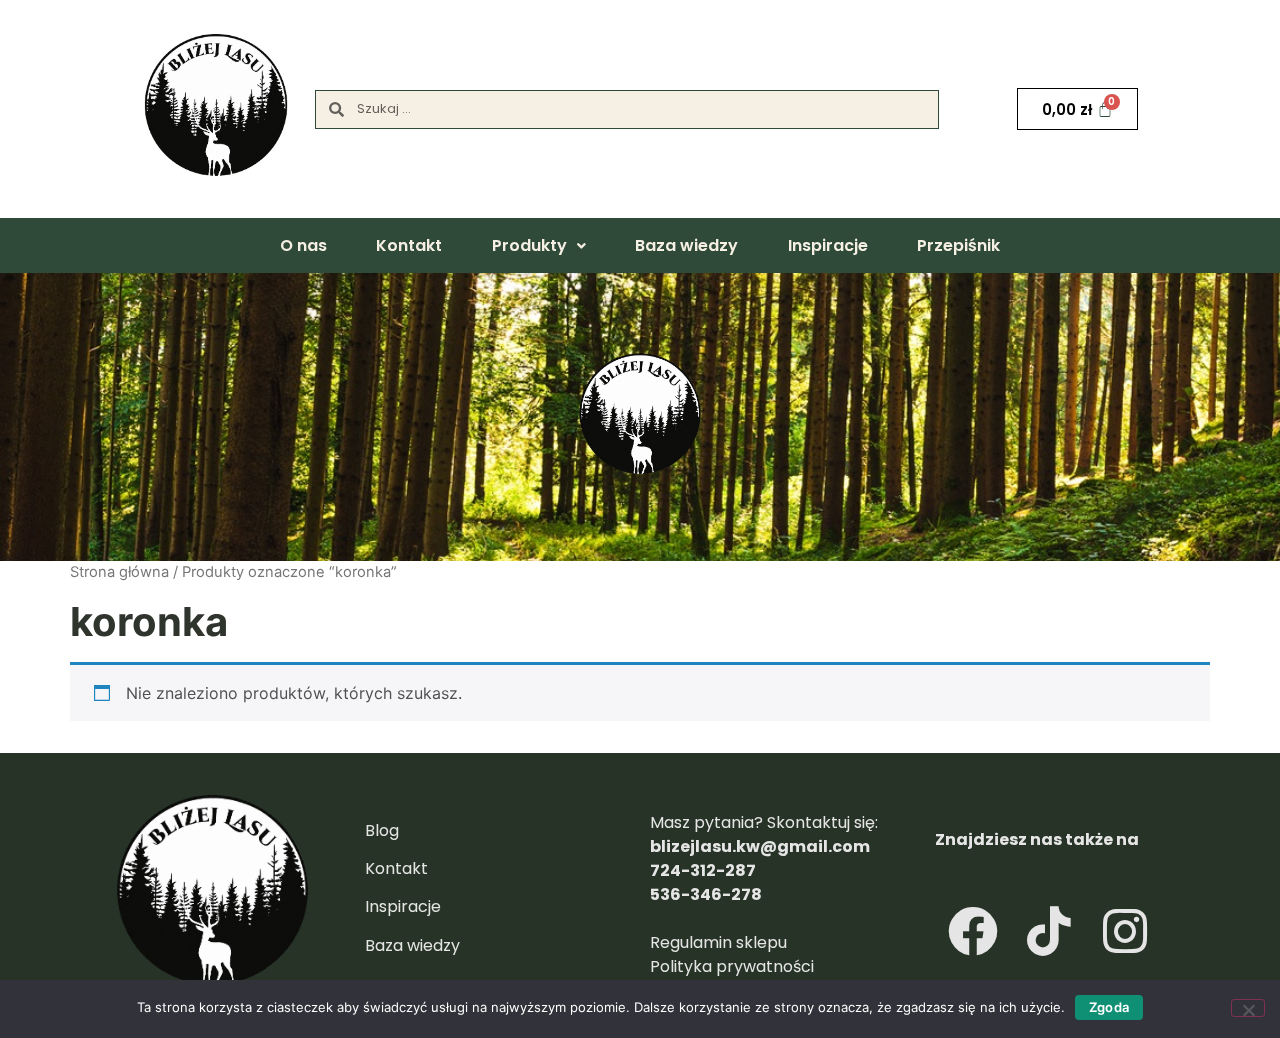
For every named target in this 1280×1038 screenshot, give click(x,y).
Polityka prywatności (732, 966)
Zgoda (1109, 1007)
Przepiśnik (958, 245)
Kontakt (409, 245)
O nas (303, 245)
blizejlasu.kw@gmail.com (760, 846)
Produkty (529, 245)
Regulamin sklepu (720, 942)
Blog (382, 830)
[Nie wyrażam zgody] (1248, 1008)
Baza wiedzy (686, 245)
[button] (538, 246)
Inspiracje (828, 245)
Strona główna (119, 572)
